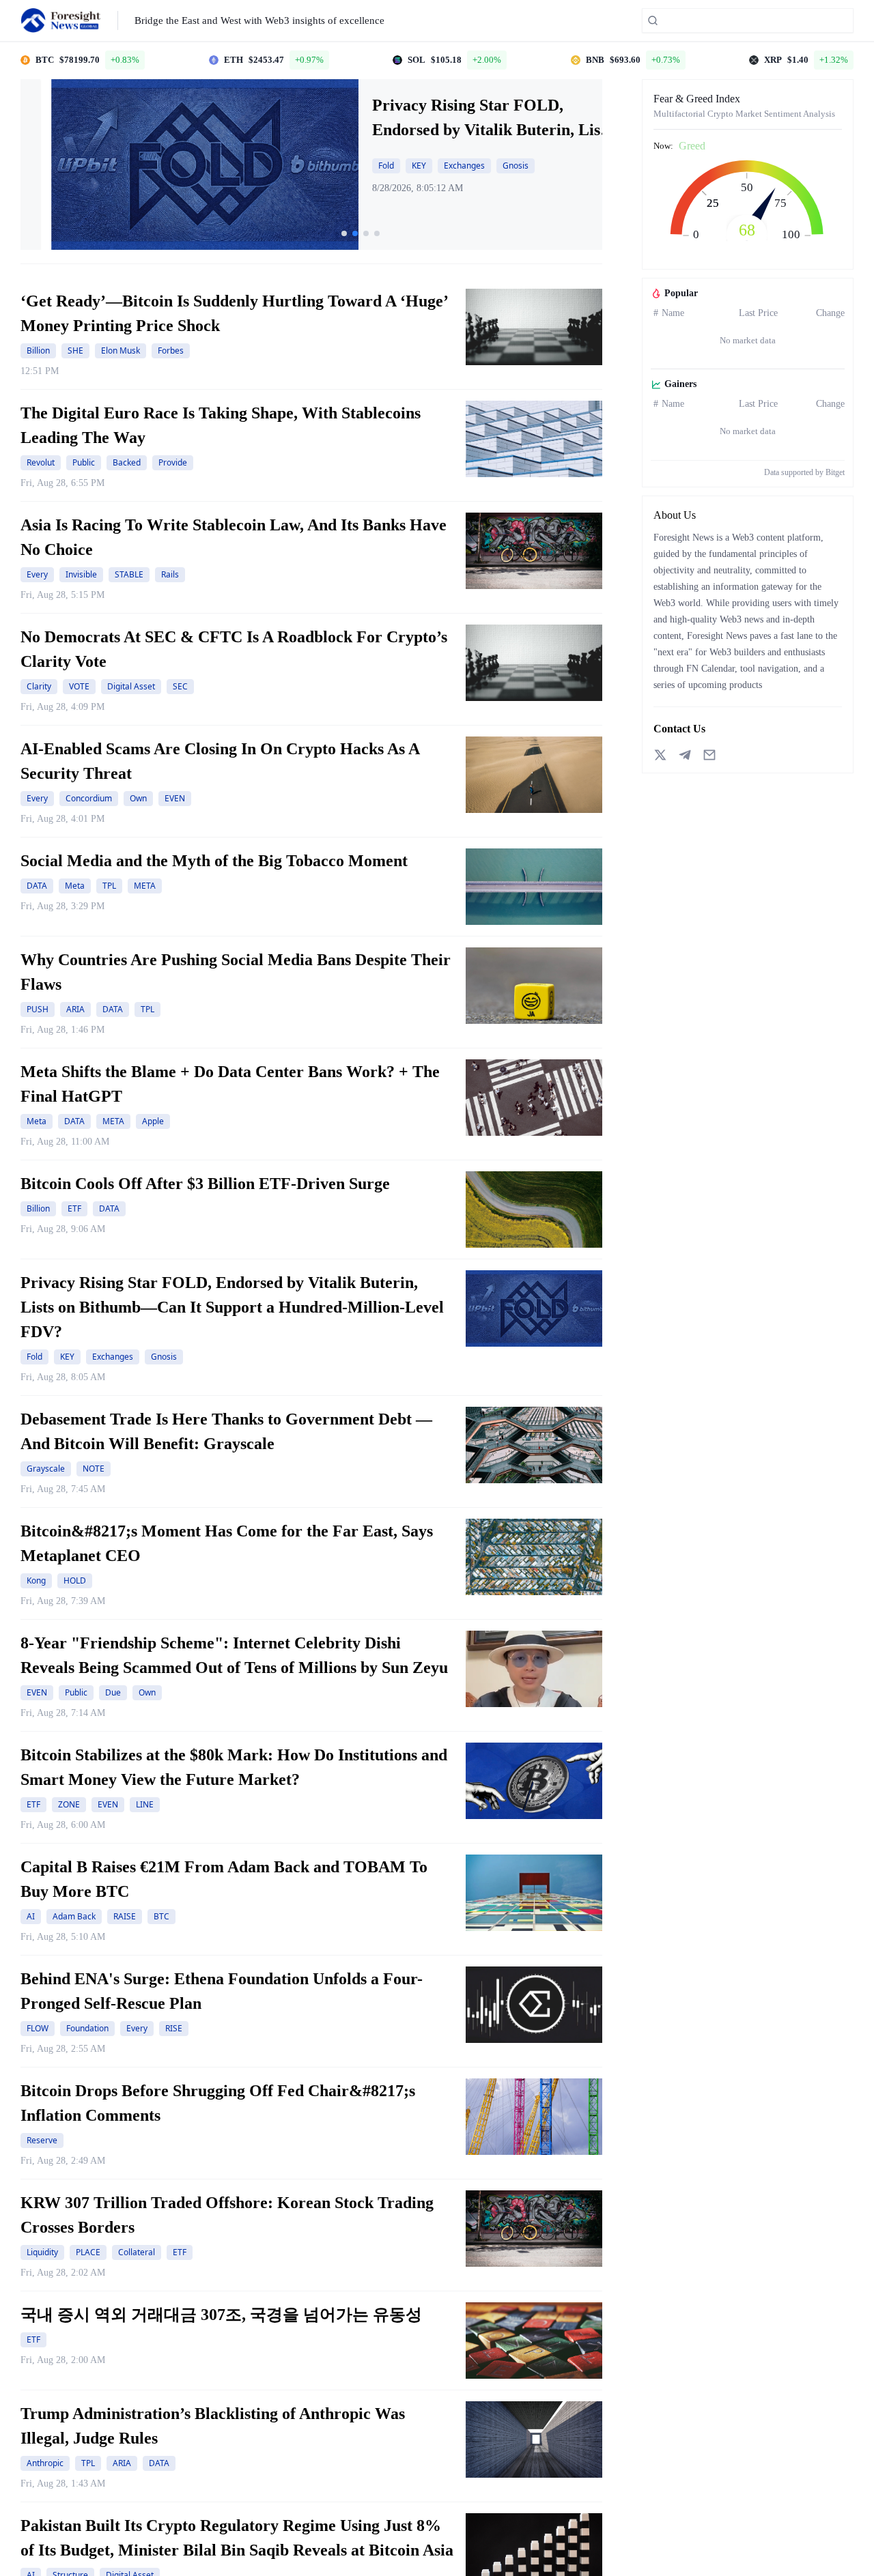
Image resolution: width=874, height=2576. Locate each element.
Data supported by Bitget (804, 472)
